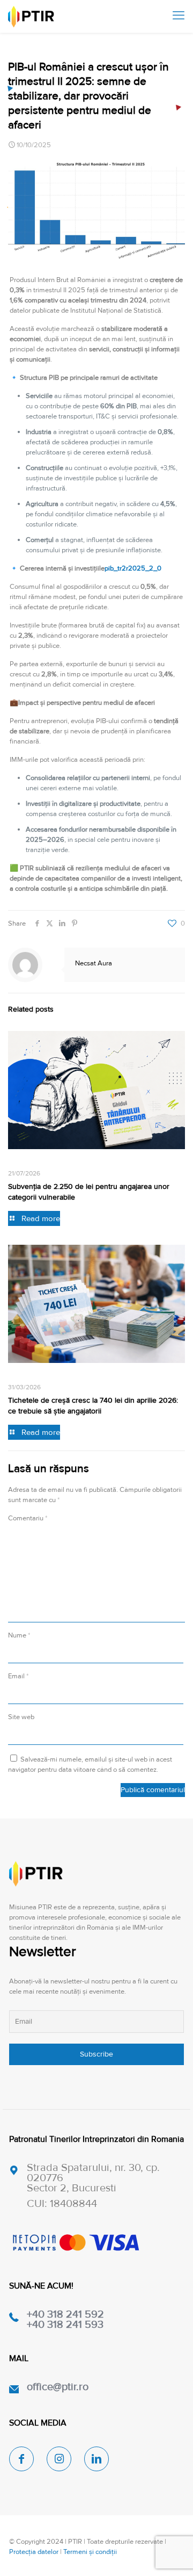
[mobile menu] (179, 16)
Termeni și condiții (90, 2552)
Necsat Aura (94, 963)
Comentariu (28, 1518)
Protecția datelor (34, 2552)
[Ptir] (31, 16)
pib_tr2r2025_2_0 (133, 568)
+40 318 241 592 (65, 2314)
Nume (19, 1635)
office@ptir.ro (58, 2387)
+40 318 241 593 (65, 2325)
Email (18, 1676)
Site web (21, 1717)
